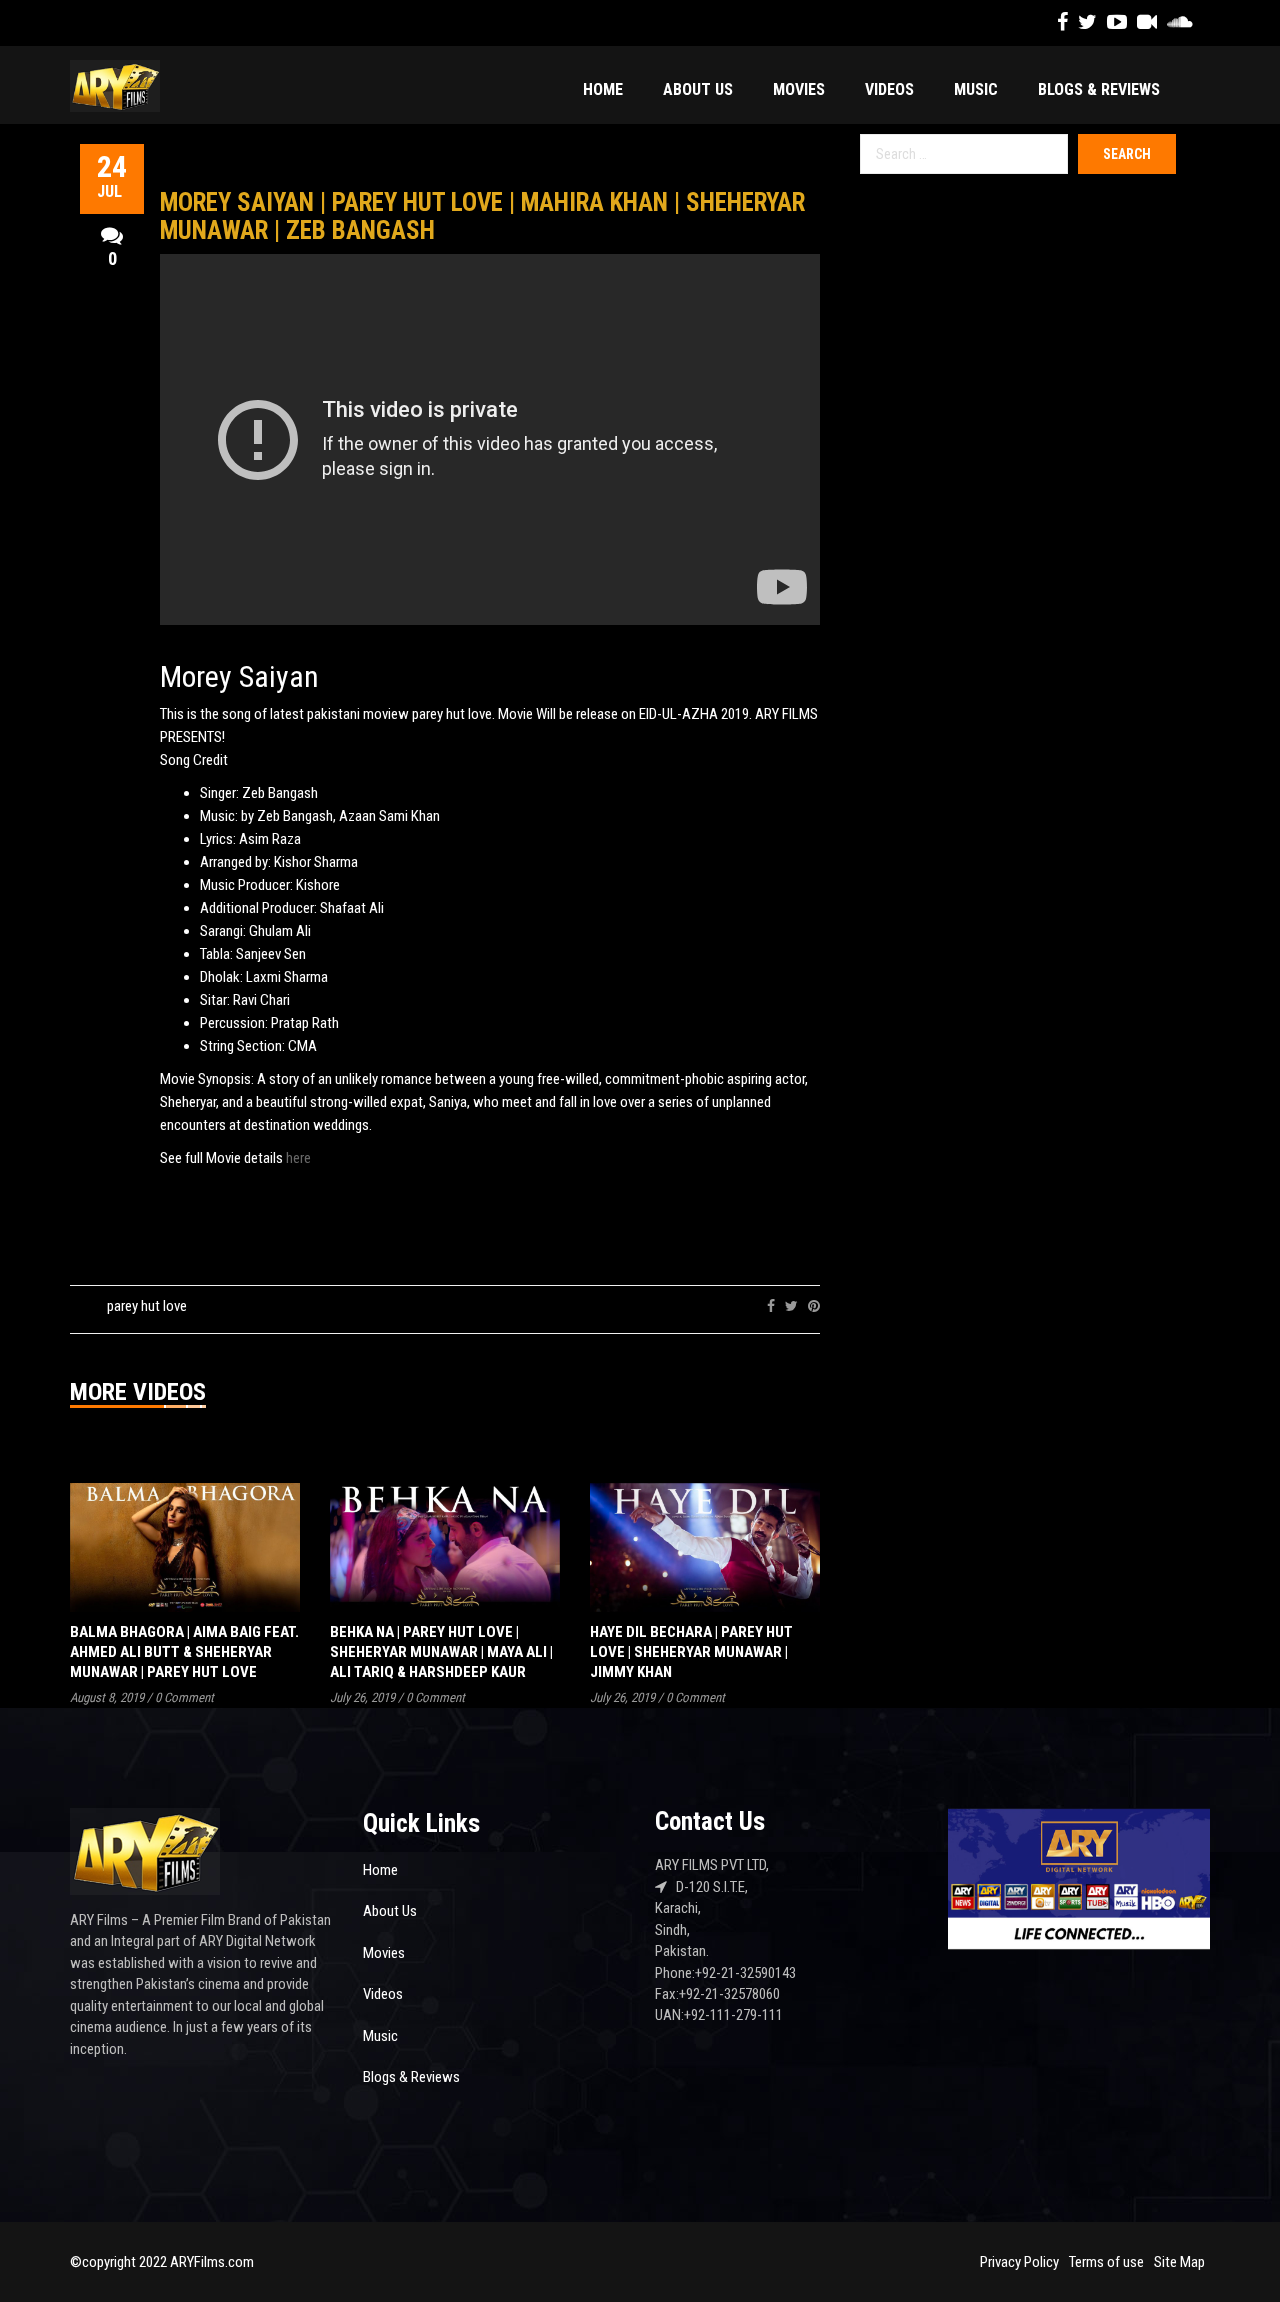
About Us (698, 89)
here (298, 1158)
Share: (736, 1306)
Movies (799, 89)
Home (603, 89)
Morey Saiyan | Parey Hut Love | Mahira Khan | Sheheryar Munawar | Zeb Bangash (482, 216)
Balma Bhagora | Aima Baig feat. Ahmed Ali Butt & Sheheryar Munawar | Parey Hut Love (184, 1652)
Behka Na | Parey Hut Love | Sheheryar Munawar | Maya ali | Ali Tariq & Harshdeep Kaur (441, 1652)
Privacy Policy (1019, 2262)
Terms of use (1106, 2262)
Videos (889, 89)
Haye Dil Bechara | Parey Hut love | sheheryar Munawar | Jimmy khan (691, 1652)
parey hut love (147, 1306)
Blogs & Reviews (1099, 89)
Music (976, 89)
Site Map (1179, 2262)
